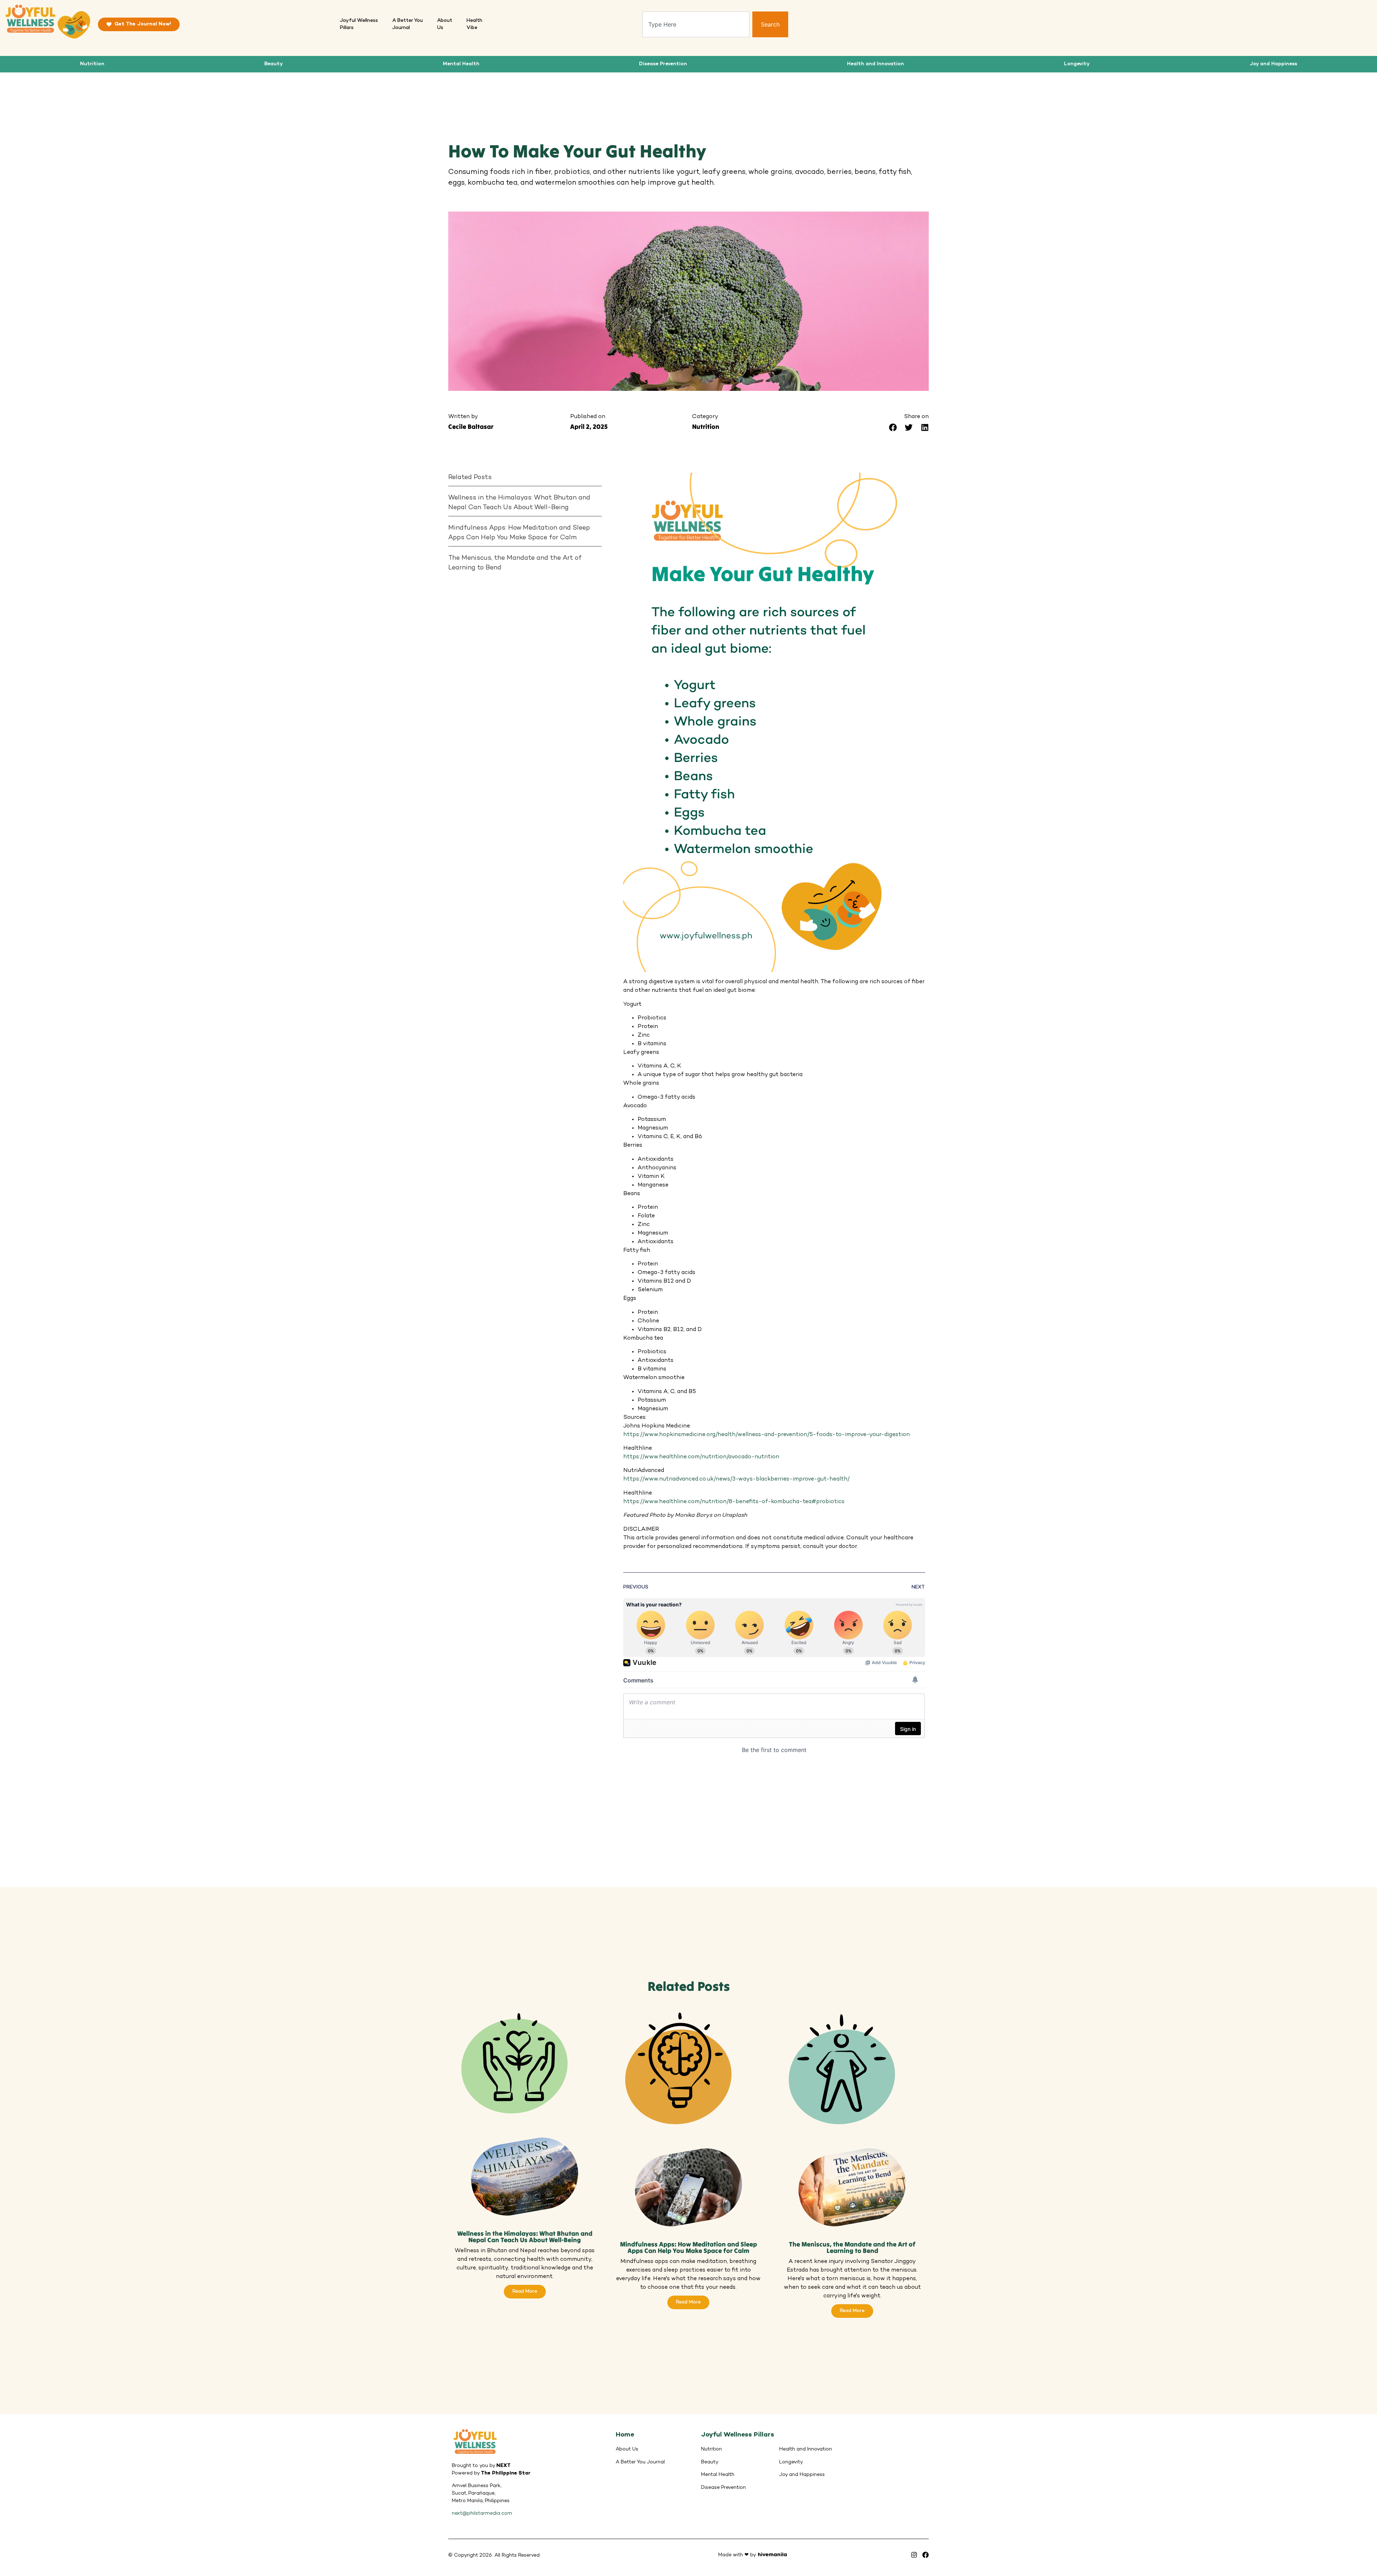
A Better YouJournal (408, 24)
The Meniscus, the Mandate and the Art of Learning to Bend (515, 563)
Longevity (1077, 64)
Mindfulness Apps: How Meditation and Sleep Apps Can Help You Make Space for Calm (519, 533)
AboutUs (445, 24)
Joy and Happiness (1273, 64)
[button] (893, 428)
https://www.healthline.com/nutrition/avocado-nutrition (701, 1457)
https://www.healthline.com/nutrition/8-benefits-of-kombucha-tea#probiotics (734, 1502)
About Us (627, 2449)
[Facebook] (926, 2555)
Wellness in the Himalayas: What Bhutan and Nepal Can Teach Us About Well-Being (519, 503)
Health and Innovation (876, 64)
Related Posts (470, 477)
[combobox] (696, 24)
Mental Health (461, 64)
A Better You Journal (640, 2462)
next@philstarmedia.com (482, 2513)
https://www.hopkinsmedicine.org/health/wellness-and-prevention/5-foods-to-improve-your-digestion (766, 1435)
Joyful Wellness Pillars (738, 2435)
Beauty (274, 64)
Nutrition (92, 64)
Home (625, 2435)
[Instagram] (914, 2555)
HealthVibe (474, 24)
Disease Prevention (663, 64)
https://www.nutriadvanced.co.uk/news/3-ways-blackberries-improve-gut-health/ (736, 1479)
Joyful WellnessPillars (359, 24)
